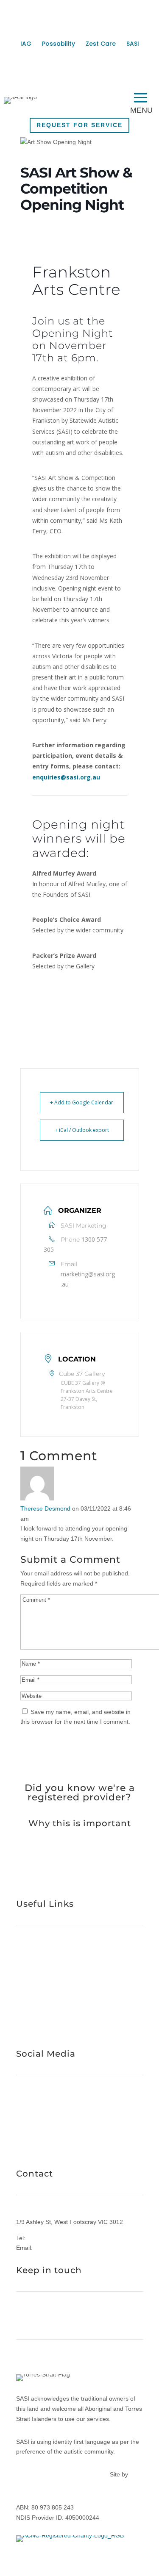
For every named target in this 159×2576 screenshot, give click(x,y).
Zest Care (101, 44)
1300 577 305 (46, 2238)
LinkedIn (28, 2122)
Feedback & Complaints (73, 2474)
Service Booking (38, 2002)
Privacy (28, 2474)
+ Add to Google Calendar (82, 1102)
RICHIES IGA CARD (59, 2148)
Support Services (39, 1952)
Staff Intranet (56, 2028)
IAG (26, 44)
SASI (133, 44)
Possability (59, 44)
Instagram (30, 2112)
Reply (40, 1549)
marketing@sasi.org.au (88, 1279)
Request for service (79, 125)
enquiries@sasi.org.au (66, 777)
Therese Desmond (45, 1508)
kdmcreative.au (37, 2484)
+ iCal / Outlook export (82, 1130)
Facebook (29, 2102)
